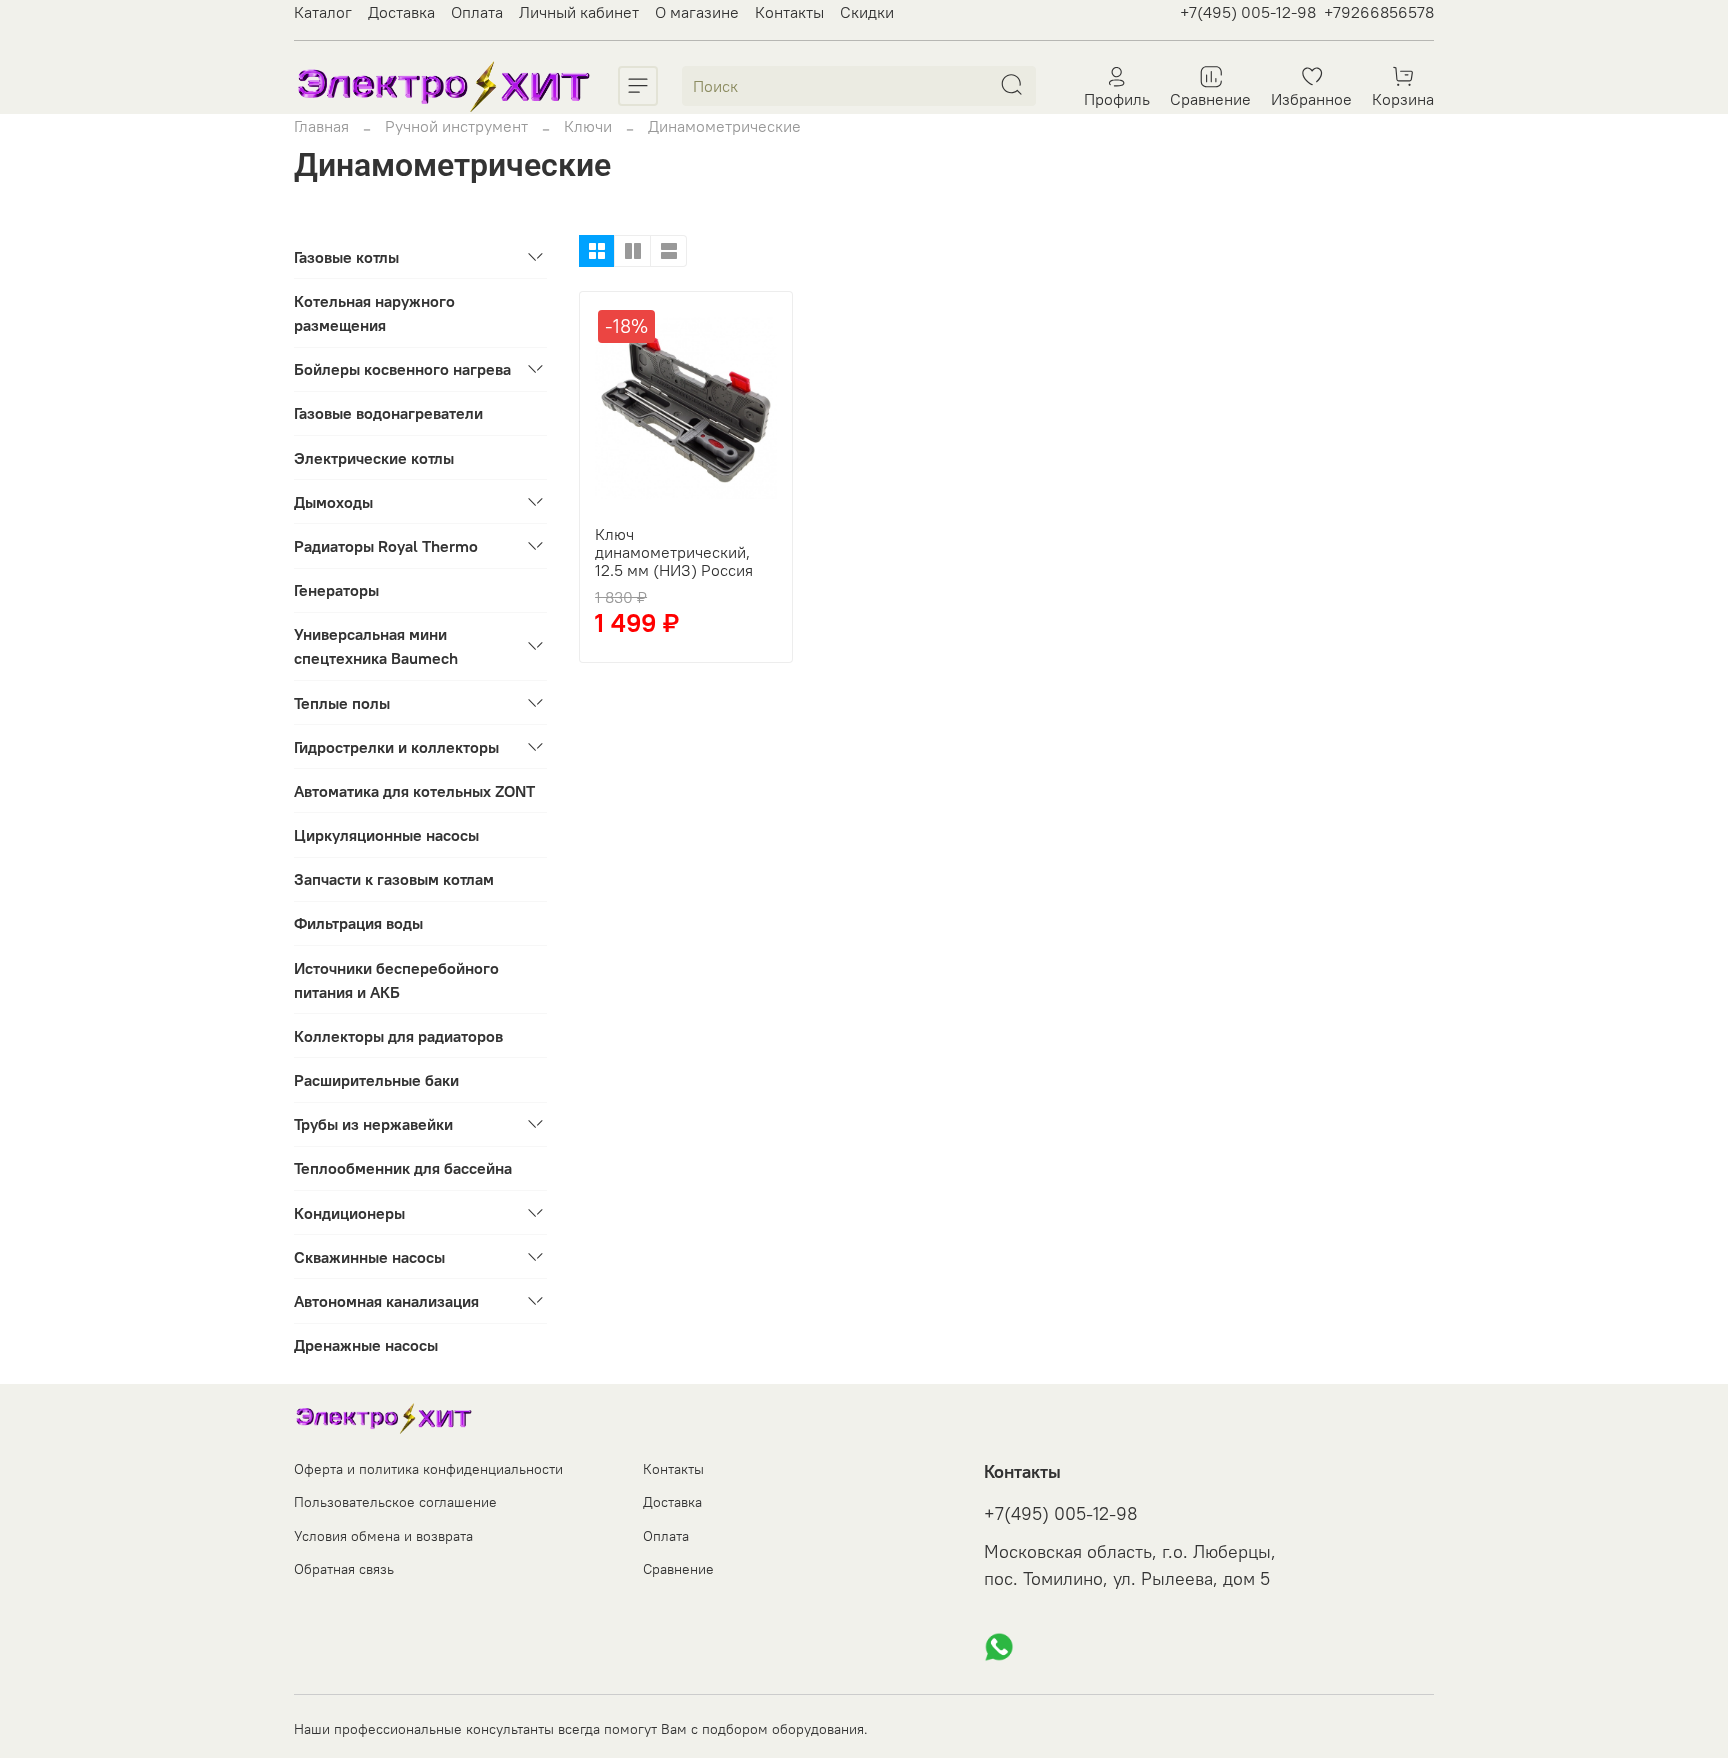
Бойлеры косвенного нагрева (402, 369)
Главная (321, 126)
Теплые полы (342, 703)
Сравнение (678, 1569)
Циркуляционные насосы (386, 835)
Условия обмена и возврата (383, 1536)
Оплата (477, 12)
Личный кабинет (579, 12)
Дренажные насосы (366, 1345)
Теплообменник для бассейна (403, 1168)
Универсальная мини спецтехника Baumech (376, 646)
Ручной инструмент (456, 126)
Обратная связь (344, 1569)
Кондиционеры (349, 1213)
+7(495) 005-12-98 (1248, 12)
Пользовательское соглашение (395, 1502)
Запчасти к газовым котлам (394, 879)
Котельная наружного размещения (374, 313)
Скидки (867, 12)
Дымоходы (333, 502)
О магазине (697, 12)
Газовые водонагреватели (388, 413)
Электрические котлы (374, 458)
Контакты (789, 12)
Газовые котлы (346, 257)
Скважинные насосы (369, 1257)
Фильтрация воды (358, 923)
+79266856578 (1379, 12)
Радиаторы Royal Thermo (386, 546)
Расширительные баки (376, 1080)
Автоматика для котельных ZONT (414, 791)
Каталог (323, 12)
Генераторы (336, 590)
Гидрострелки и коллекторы (396, 747)
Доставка (401, 12)
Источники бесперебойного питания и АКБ (396, 980)
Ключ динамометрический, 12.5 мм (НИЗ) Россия (674, 552)
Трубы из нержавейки (373, 1124)
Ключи (588, 126)
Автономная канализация (386, 1301)
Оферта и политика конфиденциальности (428, 1469)
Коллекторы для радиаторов (398, 1036)
